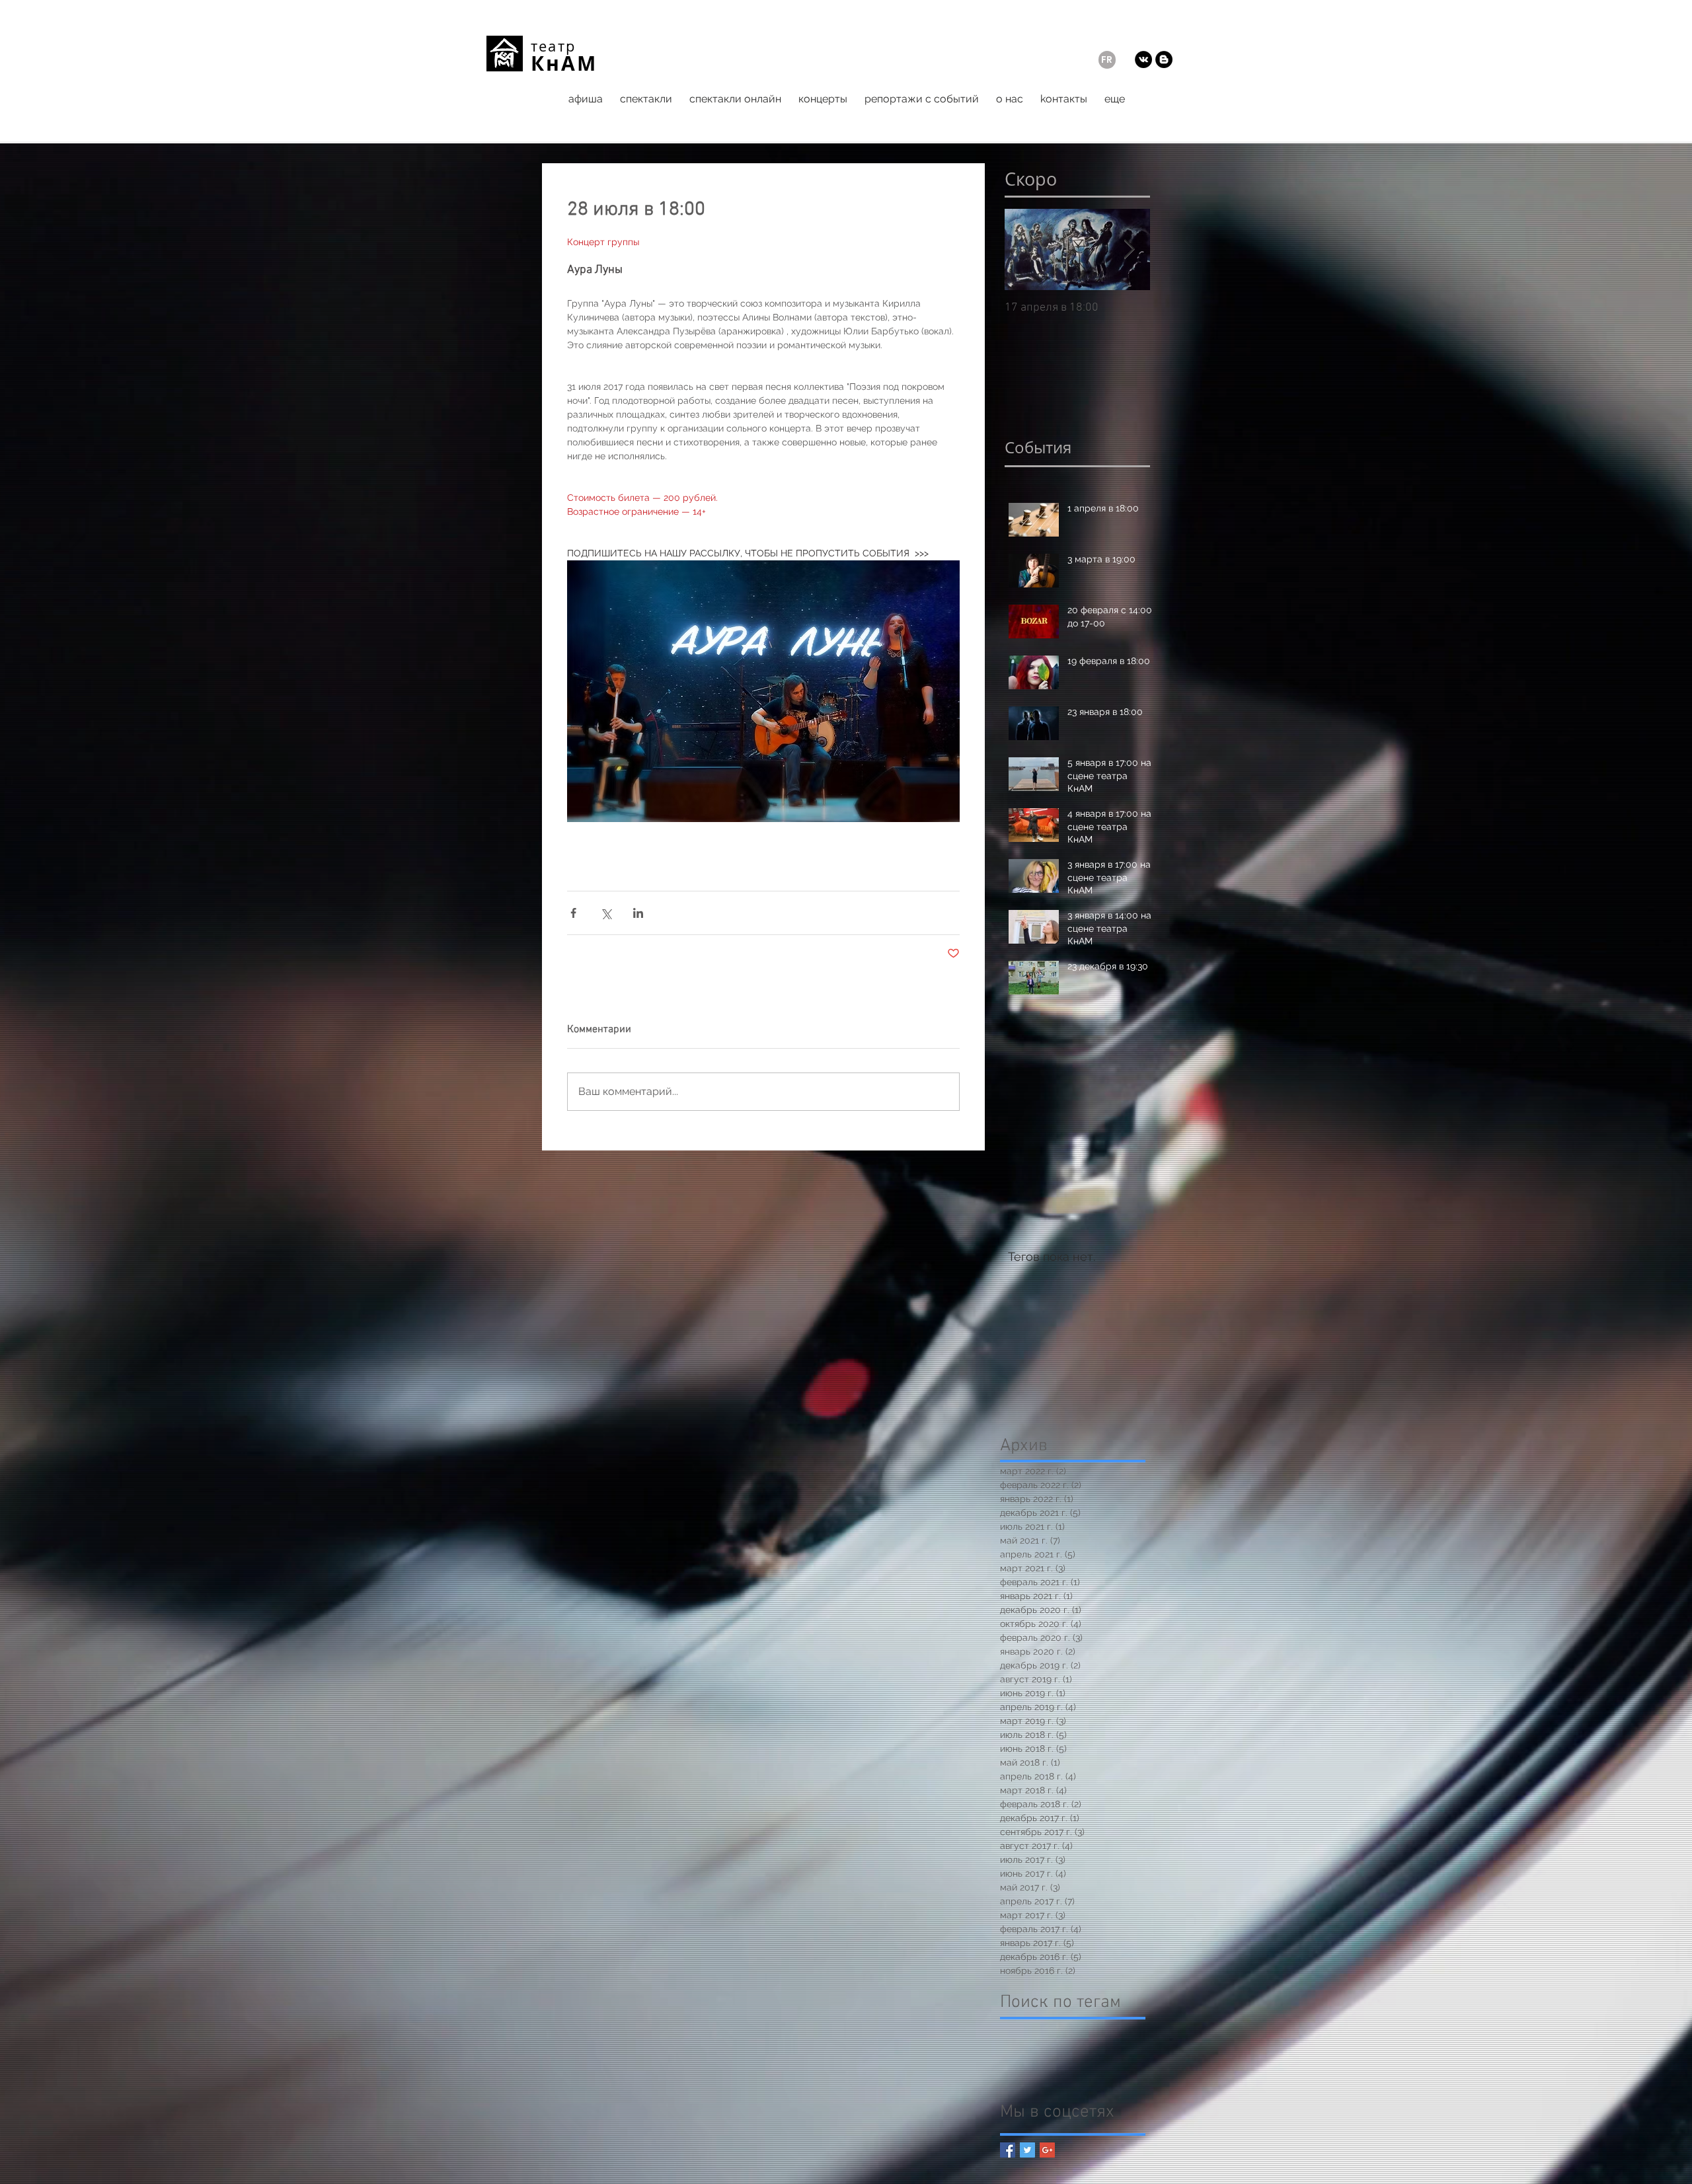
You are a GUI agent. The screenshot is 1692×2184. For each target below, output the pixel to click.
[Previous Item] (1026, 249)
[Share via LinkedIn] (638, 913)
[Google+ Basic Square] (1047, 2150)
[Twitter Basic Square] (1027, 2150)
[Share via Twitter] (606, 913)
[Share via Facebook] (573, 913)
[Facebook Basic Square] (1008, 2150)
